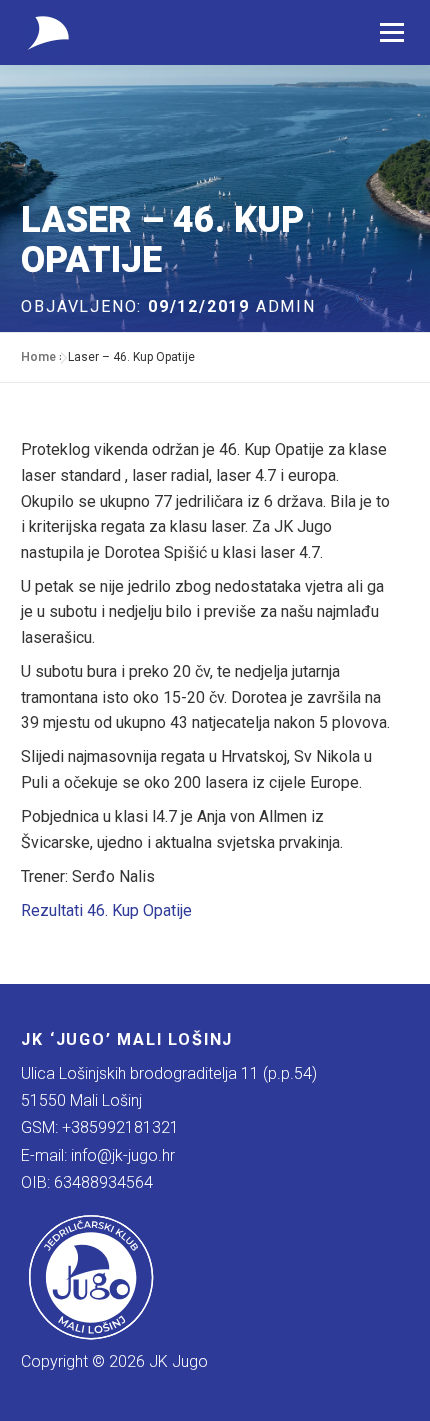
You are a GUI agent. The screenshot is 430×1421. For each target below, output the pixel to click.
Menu (391, 32)
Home (38, 357)
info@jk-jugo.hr (123, 1155)
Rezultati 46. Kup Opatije (106, 910)
